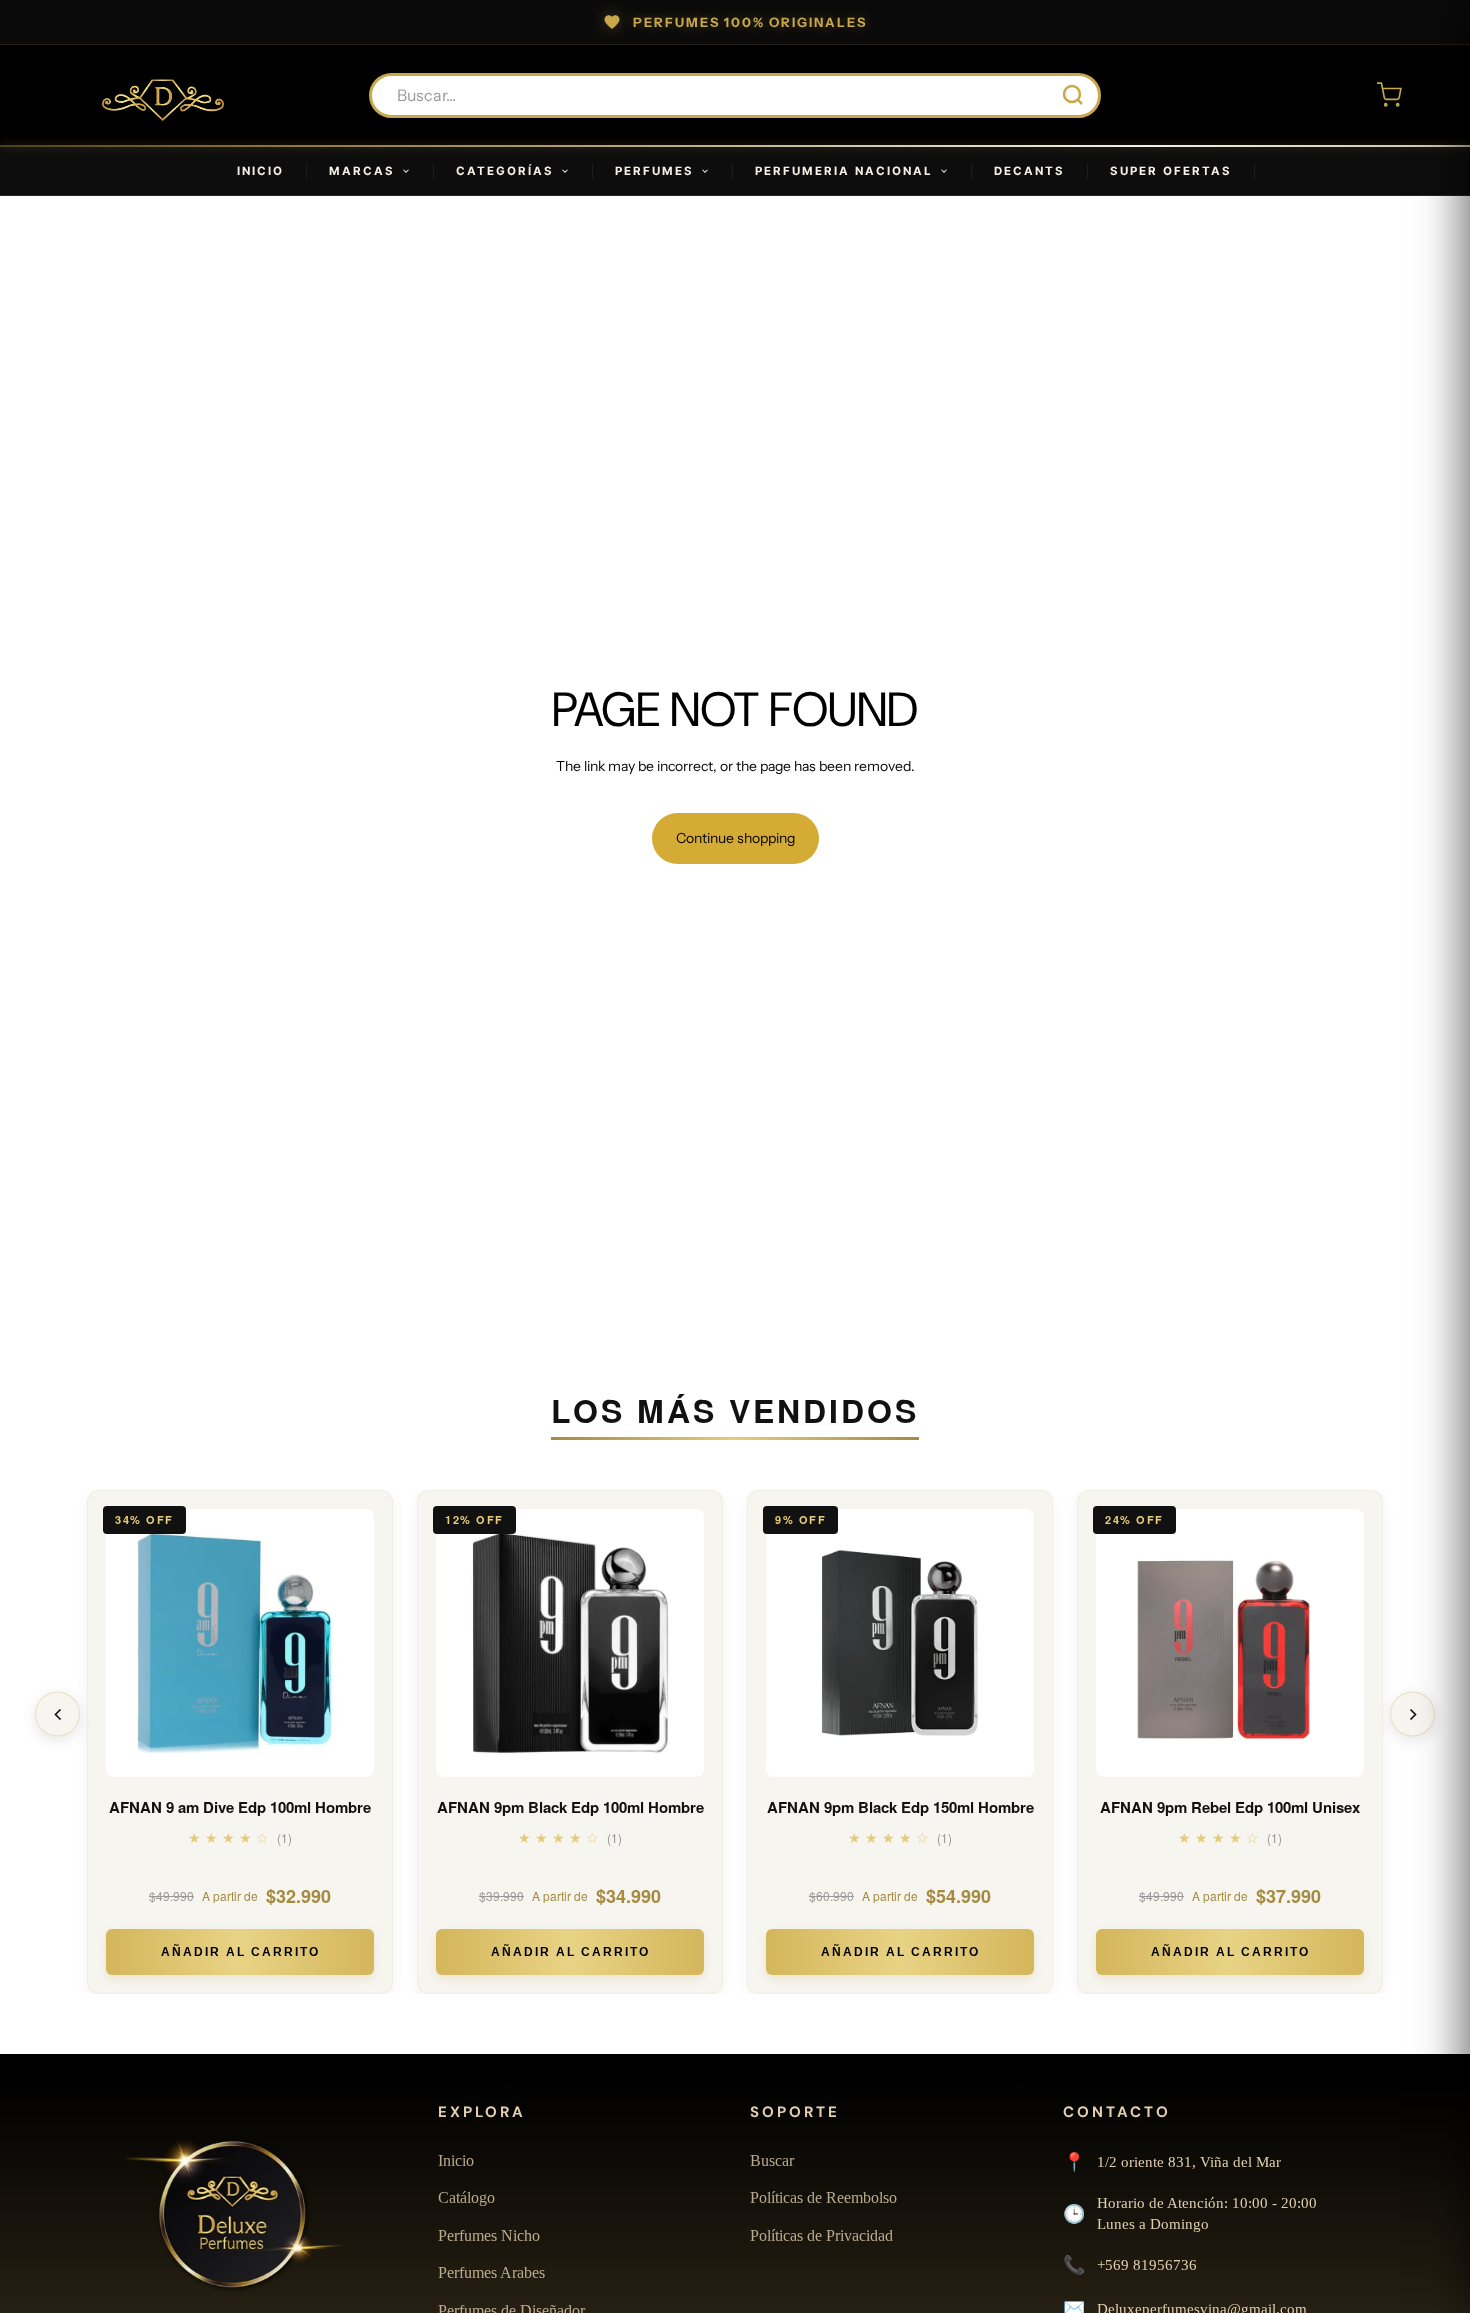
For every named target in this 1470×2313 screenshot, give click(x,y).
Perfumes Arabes (491, 2272)
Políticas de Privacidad (821, 2235)
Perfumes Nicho (489, 2235)
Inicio (456, 2160)
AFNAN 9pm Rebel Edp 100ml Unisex (1230, 1807)
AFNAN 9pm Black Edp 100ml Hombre (570, 1807)
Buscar (772, 2160)
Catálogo (466, 2197)
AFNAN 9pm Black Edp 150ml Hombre (900, 1807)
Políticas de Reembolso (823, 2197)
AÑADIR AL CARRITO (240, 1952)
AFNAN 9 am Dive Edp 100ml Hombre (240, 1807)
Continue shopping (735, 838)
